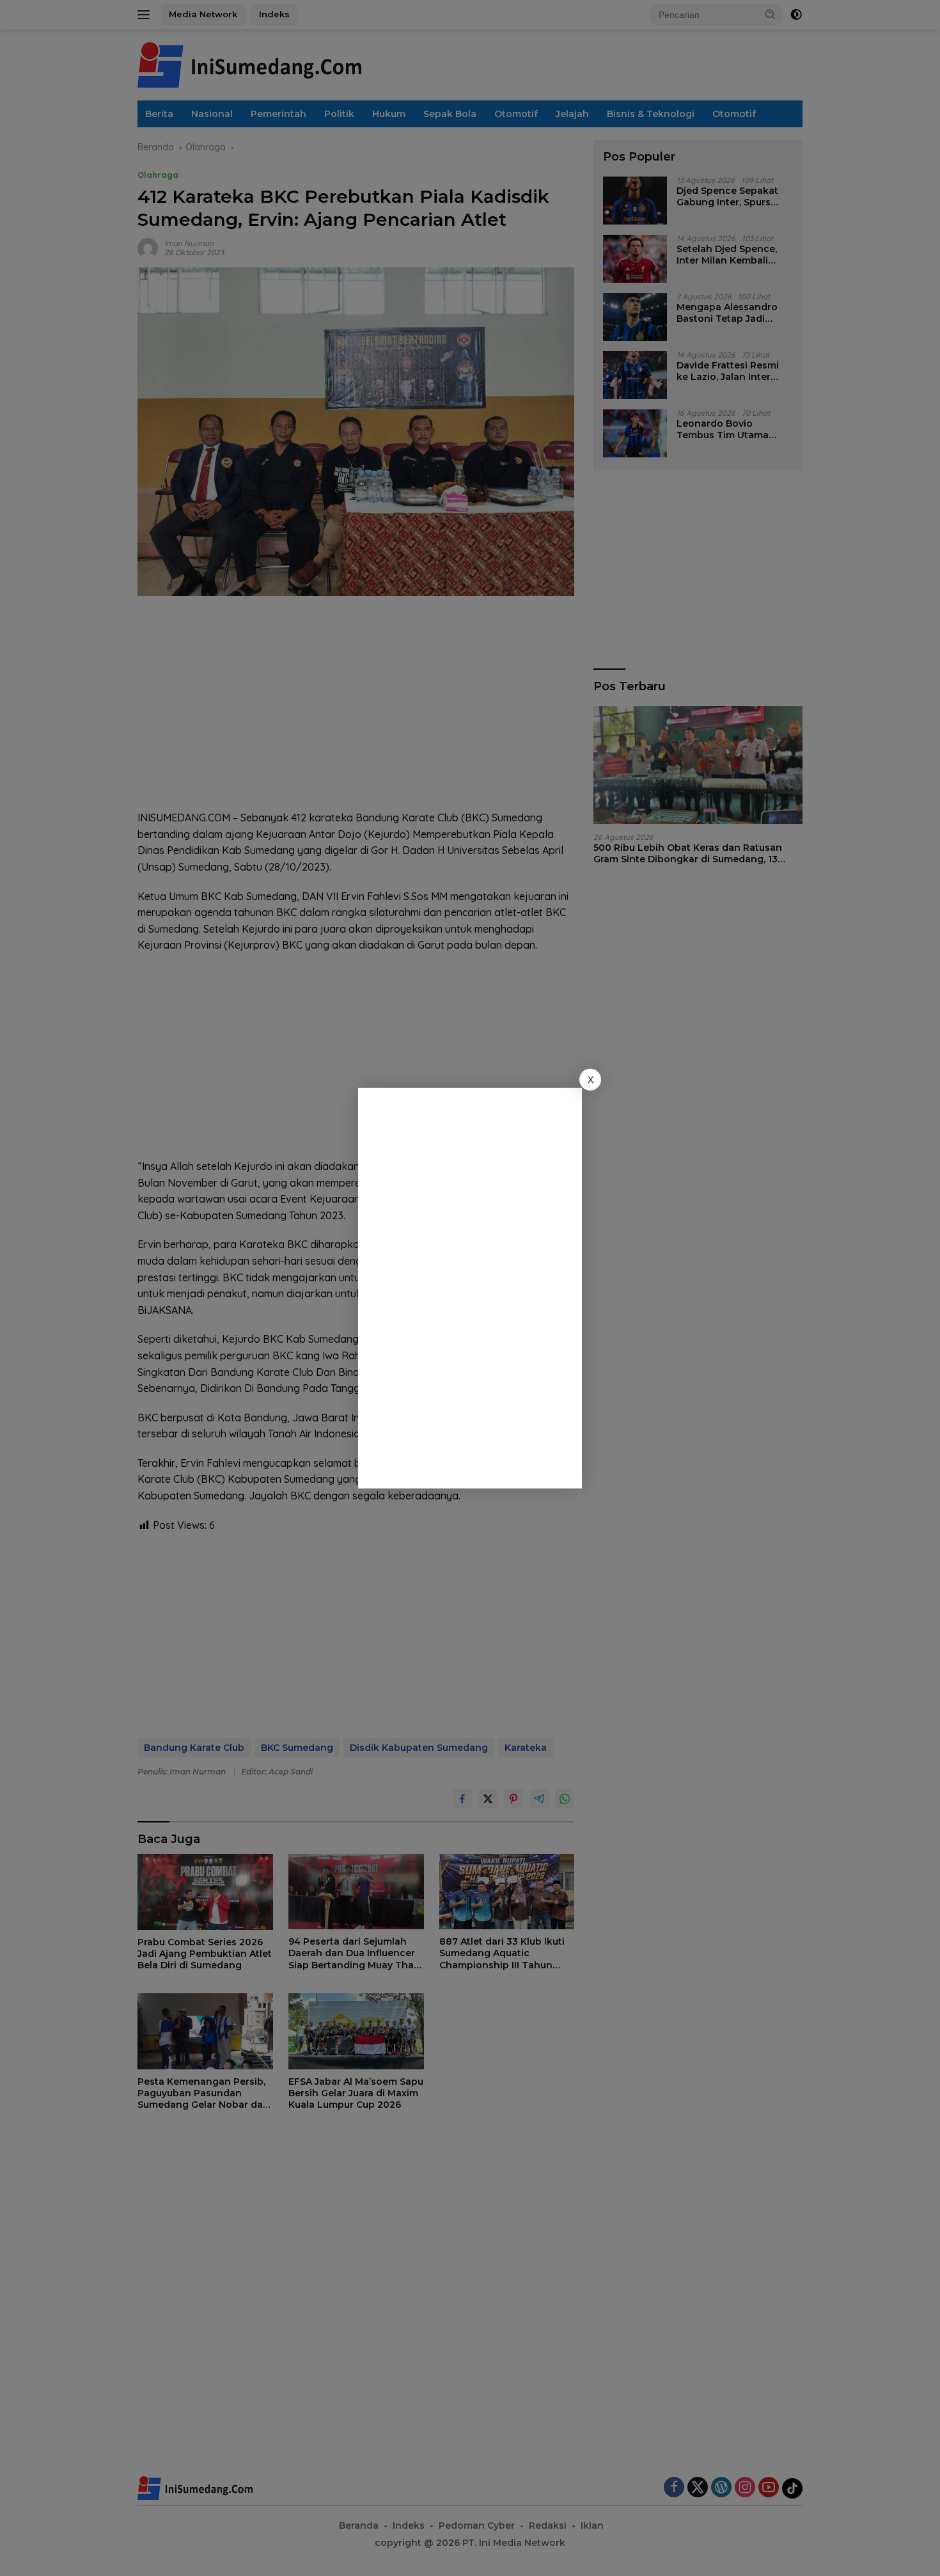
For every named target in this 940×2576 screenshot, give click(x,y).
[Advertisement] (473, 1286)
